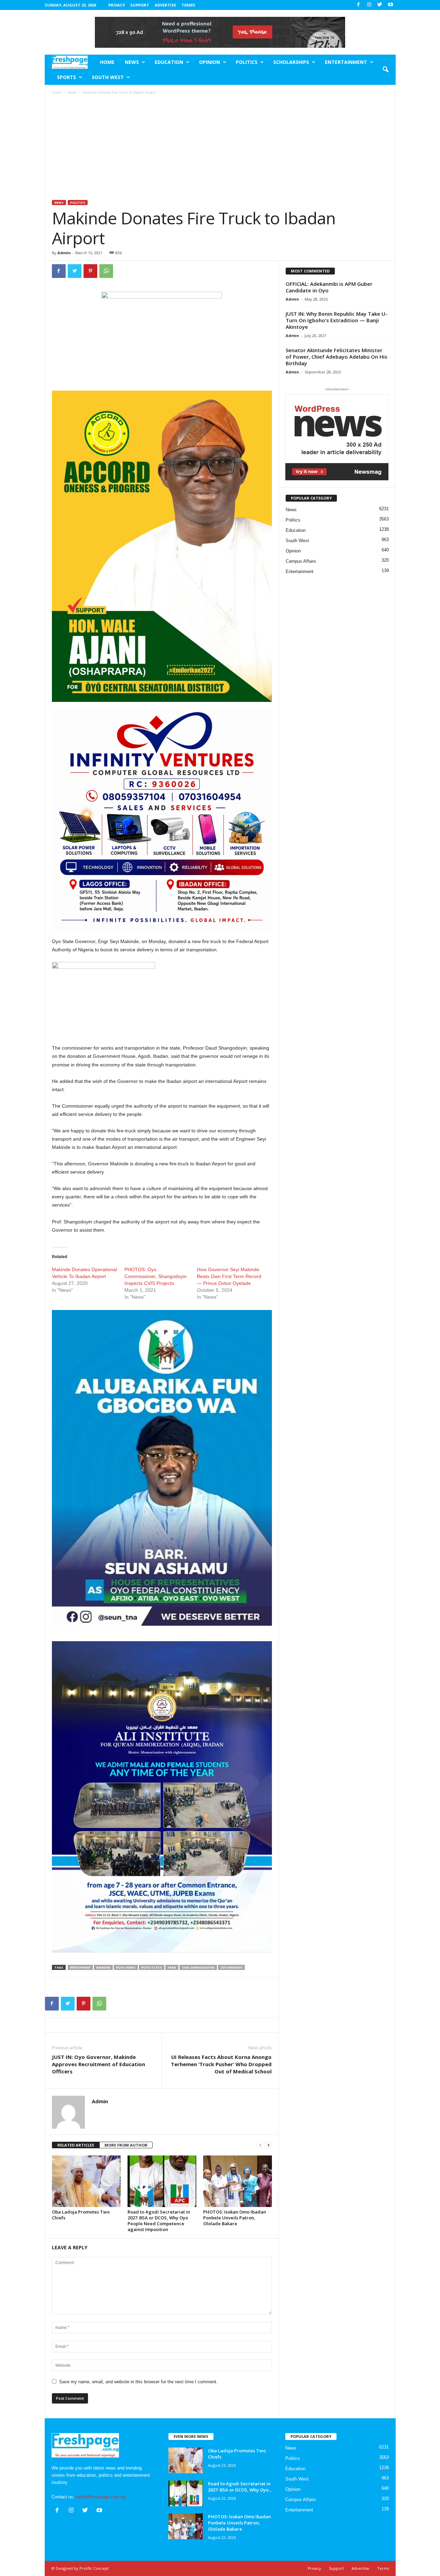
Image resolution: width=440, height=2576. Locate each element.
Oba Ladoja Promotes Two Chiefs (81, 2215)
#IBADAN (103, 1967)
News (132, 62)
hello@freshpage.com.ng (101, 2497)
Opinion (210, 62)
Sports (67, 77)
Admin (64, 253)
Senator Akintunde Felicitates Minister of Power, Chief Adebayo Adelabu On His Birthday (337, 357)
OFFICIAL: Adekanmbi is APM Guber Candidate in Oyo (329, 287)
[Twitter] (380, 5)
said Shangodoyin (198, 1967)
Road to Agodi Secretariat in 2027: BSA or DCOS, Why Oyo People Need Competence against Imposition (159, 2221)
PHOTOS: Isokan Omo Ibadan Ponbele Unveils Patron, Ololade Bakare (235, 2218)
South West (108, 77)
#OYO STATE (152, 1967)
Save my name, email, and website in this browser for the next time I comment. (138, 2382)
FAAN (172, 1967)
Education (169, 62)
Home (107, 62)
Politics (247, 62)
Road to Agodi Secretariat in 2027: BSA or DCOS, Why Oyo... (240, 2487)
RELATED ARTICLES (76, 2145)
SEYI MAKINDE (231, 1967)
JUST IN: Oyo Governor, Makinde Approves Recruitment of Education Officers (98, 2064)
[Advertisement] (220, 148)
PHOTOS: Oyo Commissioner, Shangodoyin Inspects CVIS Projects (156, 1276)
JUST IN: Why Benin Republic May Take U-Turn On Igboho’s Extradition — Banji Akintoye (337, 320)
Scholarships (291, 62)
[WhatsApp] (106, 271)
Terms (188, 5)
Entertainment (346, 62)
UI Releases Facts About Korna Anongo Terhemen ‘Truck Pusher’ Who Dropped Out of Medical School (221, 2064)
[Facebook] (359, 5)
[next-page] (268, 2145)
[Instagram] (369, 5)
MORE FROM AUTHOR (126, 2145)
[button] (385, 70)
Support (140, 5)
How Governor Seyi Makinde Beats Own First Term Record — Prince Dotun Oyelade (229, 1276)
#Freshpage (80, 1967)
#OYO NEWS (126, 1967)
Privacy (117, 5)
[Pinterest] (90, 271)
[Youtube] (390, 5)
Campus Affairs (301, 561)
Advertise (165, 5)
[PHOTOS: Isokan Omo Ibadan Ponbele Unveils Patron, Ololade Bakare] (238, 2181)
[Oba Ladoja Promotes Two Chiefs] (86, 2181)
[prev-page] (260, 2145)
